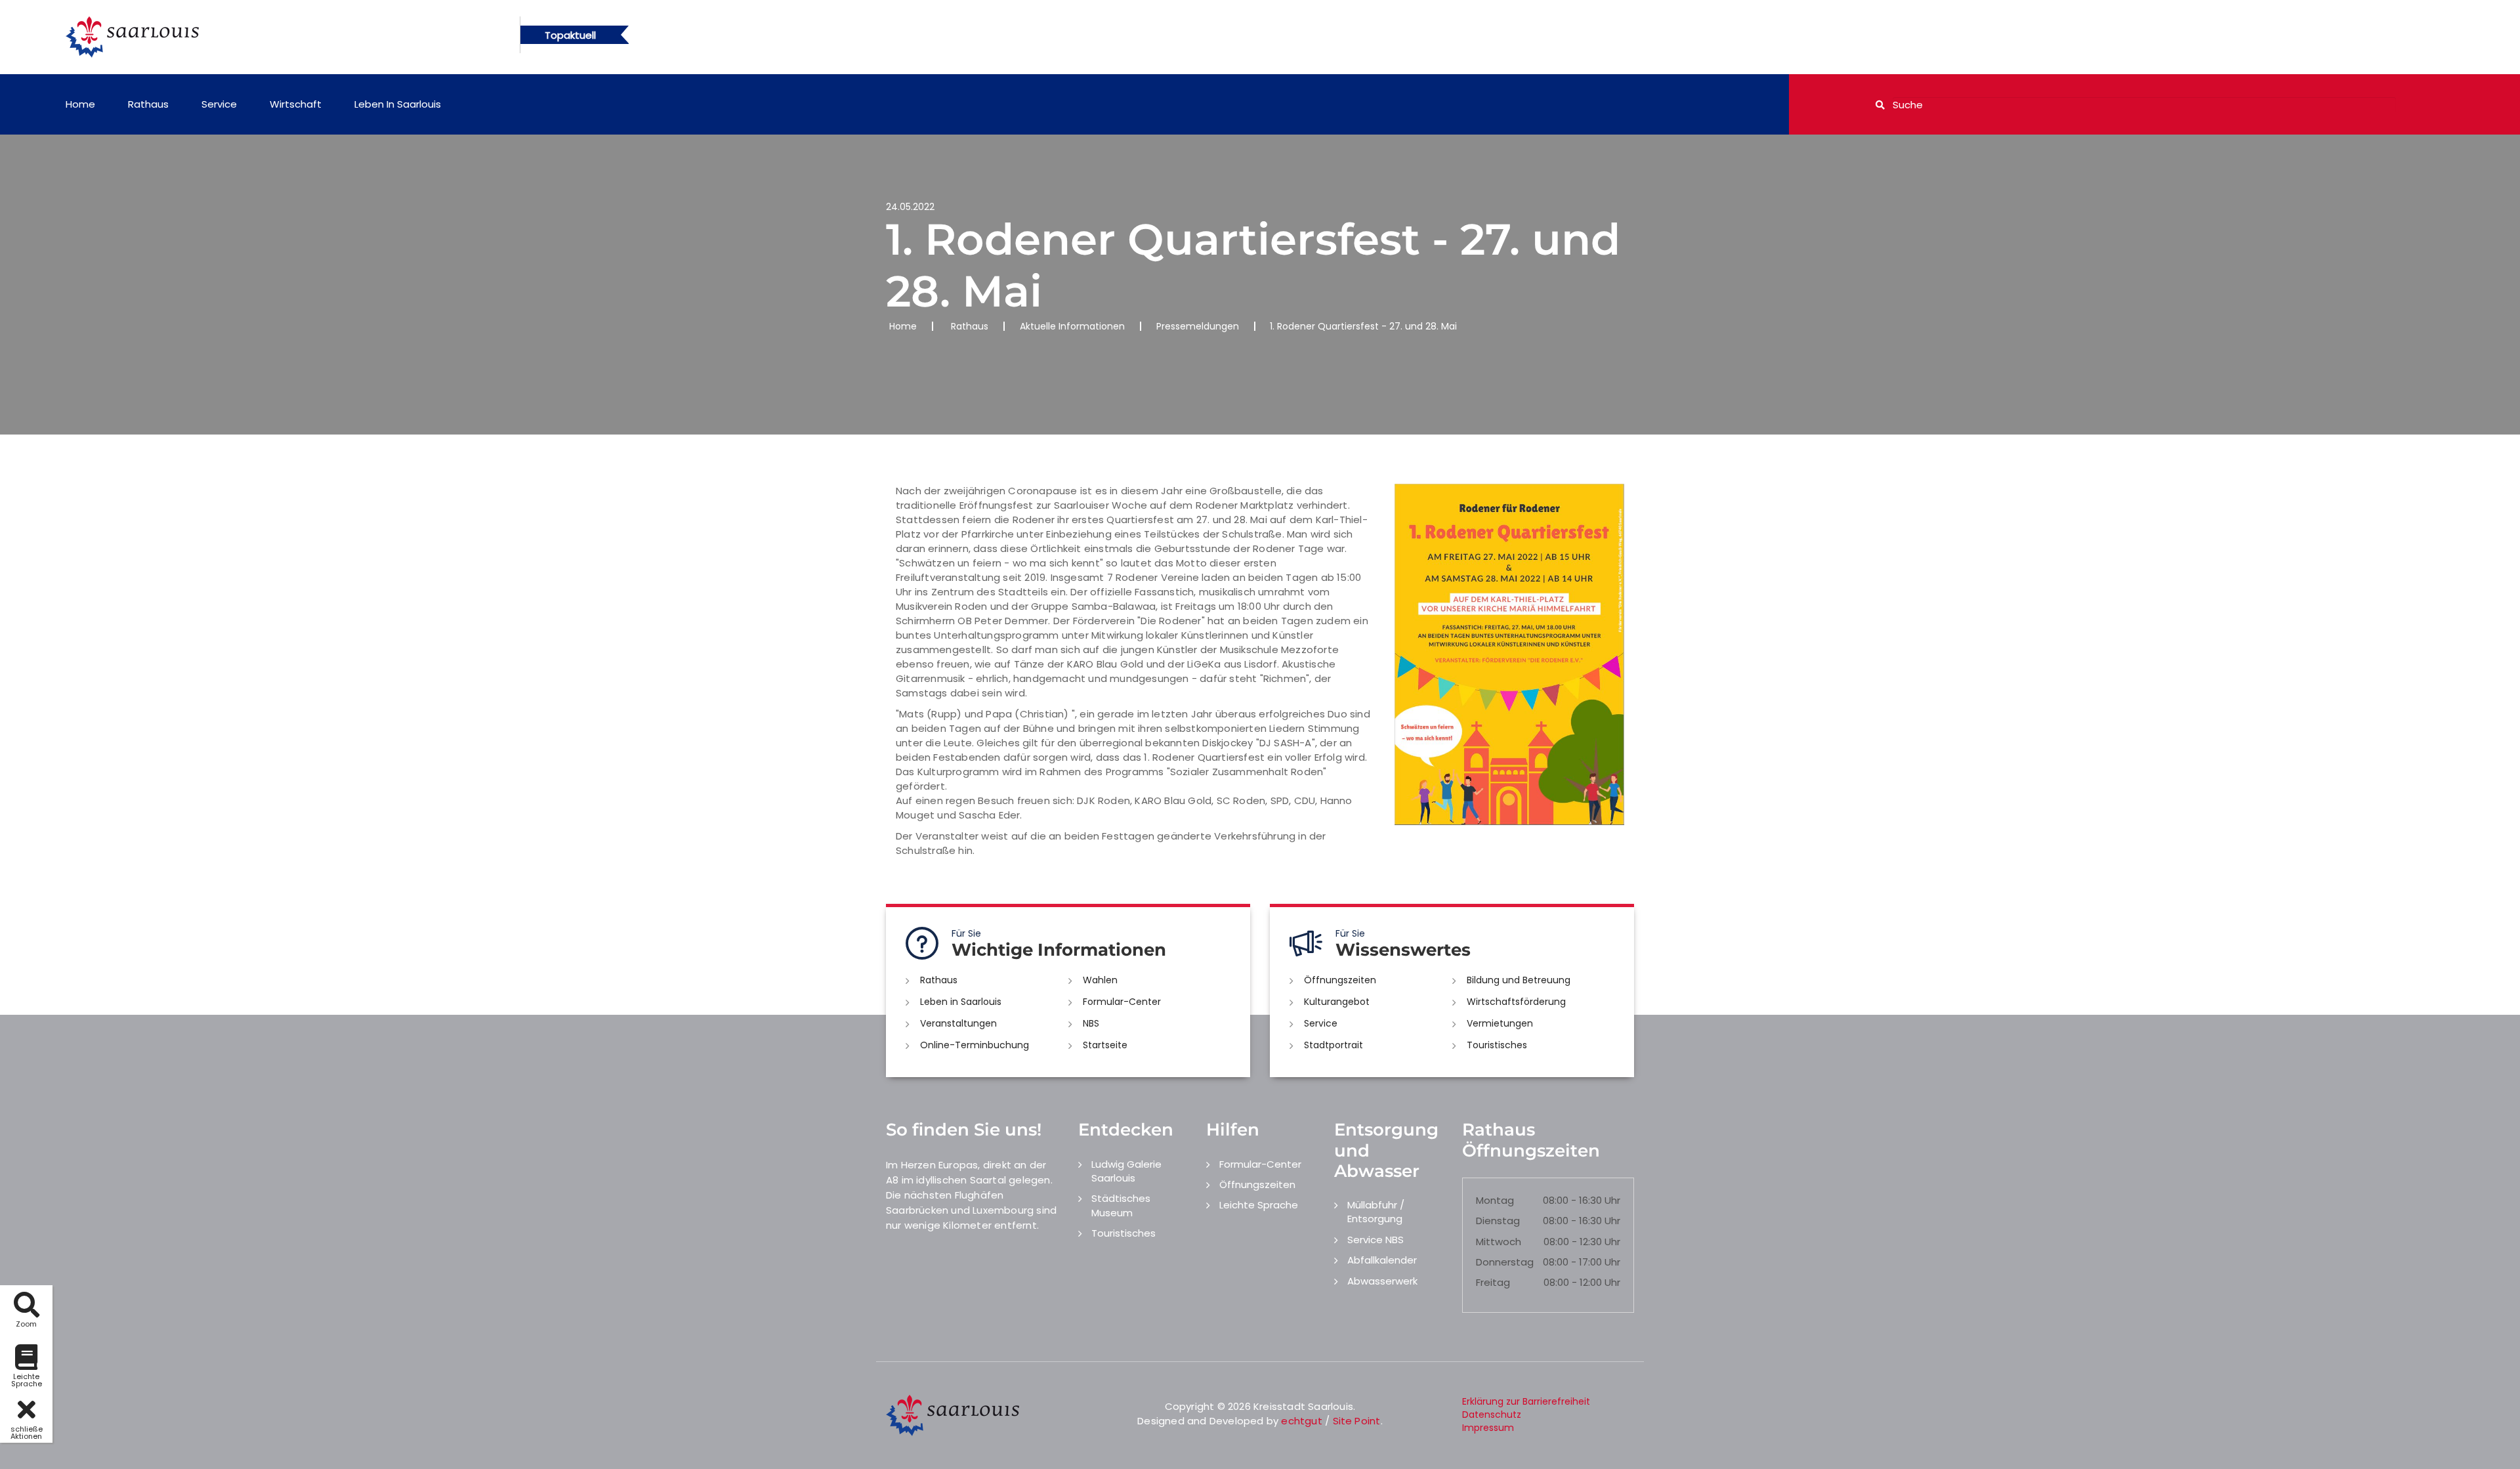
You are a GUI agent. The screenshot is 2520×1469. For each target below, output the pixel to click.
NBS (1091, 1023)
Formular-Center (1122, 1002)
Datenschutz (1492, 1415)
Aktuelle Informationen (1072, 326)
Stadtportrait (1333, 1045)
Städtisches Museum (1121, 1205)
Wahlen (1100, 980)
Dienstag (1498, 1221)
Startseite (1105, 1045)
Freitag (1493, 1282)
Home (80, 104)
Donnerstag (1505, 1262)
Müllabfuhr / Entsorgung (1376, 1212)
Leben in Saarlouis (398, 104)
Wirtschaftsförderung (1516, 1002)
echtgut (1301, 1421)
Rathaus (148, 104)
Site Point (1357, 1421)
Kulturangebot (1337, 1002)
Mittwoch (1499, 1242)
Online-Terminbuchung (975, 1045)
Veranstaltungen (958, 1023)
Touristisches (1497, 1045)
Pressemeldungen (1198, 326)
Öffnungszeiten (1340, 980)
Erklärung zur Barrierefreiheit (1526, 1401)
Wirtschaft (296, 104)
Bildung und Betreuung (1519, 980)
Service (219, 104)
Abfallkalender (1382, 1260)
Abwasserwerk (1382, 1281)
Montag (1495, 1200)
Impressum (1488, 1428)
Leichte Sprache (1259, 1205)
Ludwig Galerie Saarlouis (1126, 1171)
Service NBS (1375, 1240)
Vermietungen (1500, 1023)
